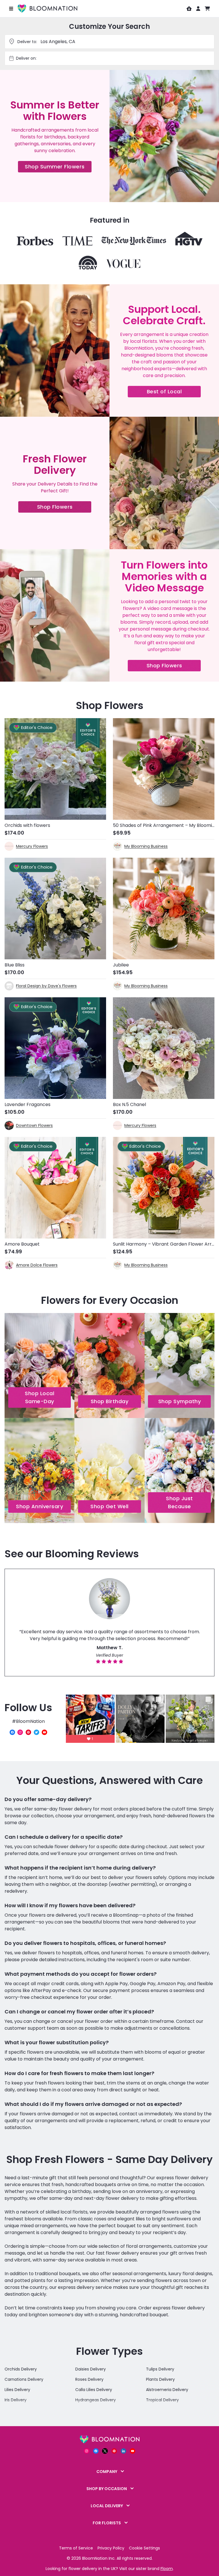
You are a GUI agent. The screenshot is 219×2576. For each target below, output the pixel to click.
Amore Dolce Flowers (37, 1265)
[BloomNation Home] (47, 9)
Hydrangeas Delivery (96, 2400)
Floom (167, 2569)
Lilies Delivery (17, 2390)
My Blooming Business (146, 846)
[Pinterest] (28, 1732)
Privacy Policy (111, 2548)
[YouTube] (44, 1732)
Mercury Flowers (32, 846)
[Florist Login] (189, 9)
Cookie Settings (144, 2548)
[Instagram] (20, 1732)
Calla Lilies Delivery (94, 2390)
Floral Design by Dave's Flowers (46, 986)
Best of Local (174, 393)
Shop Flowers (64, 508)
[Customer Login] (198, 9)
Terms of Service (76, 2548)
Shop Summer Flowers (58, 168)
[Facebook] (12, 1732)
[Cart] (207, 9)
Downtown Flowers (34, 1125)
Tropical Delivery (162, 2400)
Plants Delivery (160, 2379)
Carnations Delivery (24, 2379)
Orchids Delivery (21, 2369)
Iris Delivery (16, 2400)
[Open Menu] (11, 9)
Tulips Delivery (160, 2369)
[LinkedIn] (123, 2451)
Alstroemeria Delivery (167, 2390)
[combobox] (115, 58)
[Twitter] (36, 1732)
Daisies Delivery (91, 2369)
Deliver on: (26, 58)
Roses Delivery (89, 2379)
